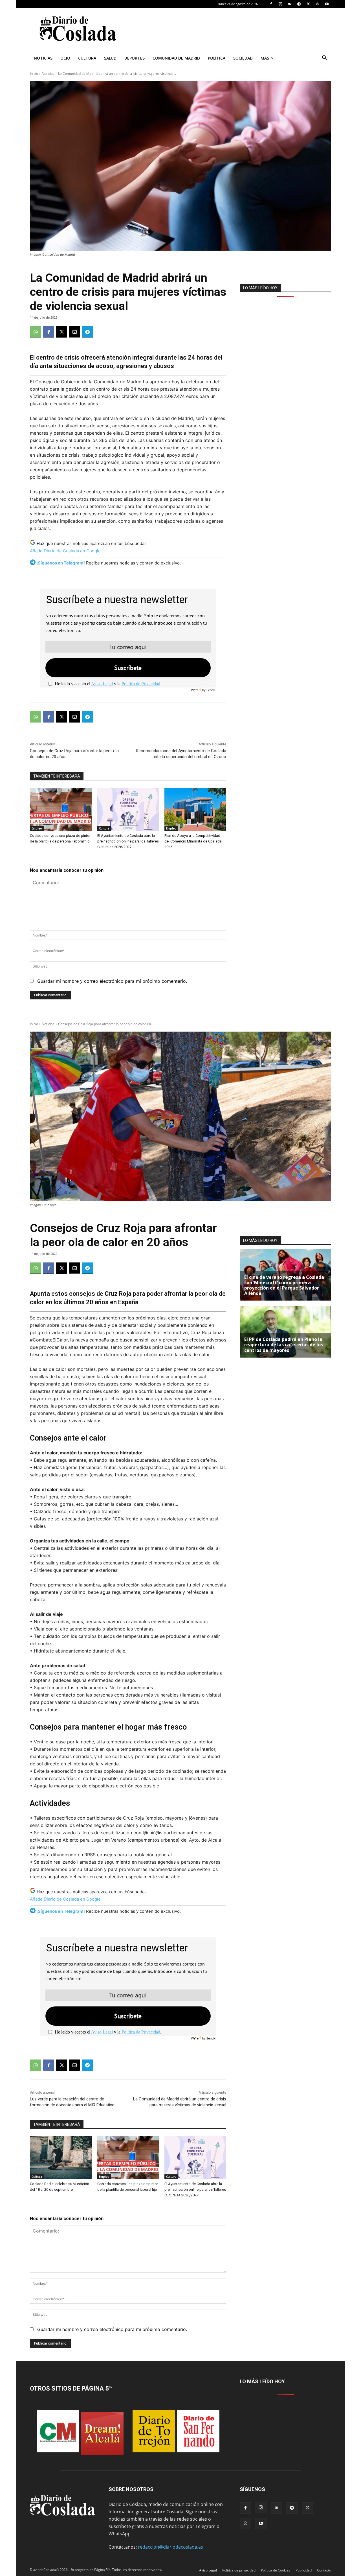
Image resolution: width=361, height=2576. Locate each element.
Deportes (135, 58)
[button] (324, 58)
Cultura (87, 58)
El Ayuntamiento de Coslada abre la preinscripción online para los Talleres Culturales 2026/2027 (128, 841)
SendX (211, 690)
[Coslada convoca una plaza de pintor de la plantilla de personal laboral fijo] (61, 809)
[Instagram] (280, 4)
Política (217, 58)
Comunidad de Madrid (176, 58)
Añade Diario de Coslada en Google (65, 551)
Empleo (37, 828)
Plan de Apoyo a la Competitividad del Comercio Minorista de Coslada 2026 (193, 841)
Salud (110, 58)
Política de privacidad (239, 2570)
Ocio (65, 58)
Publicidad (304, 2570)
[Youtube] (327, 4)
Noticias (43, 58)
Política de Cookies (276, 2570)
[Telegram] (299, 4)
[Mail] (290, 4)
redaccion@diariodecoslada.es (170, 2547)
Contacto (324, 2570)
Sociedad (243, 58)
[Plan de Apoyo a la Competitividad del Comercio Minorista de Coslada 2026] (195, 809)
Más (265, 58)
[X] (308, 4)
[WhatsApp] (318, 4)
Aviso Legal (102, 684)
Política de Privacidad (141, 684)
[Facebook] (271, 4)
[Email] (74, 332)
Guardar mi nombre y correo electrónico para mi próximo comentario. (112, 981)
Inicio (34, 74)
